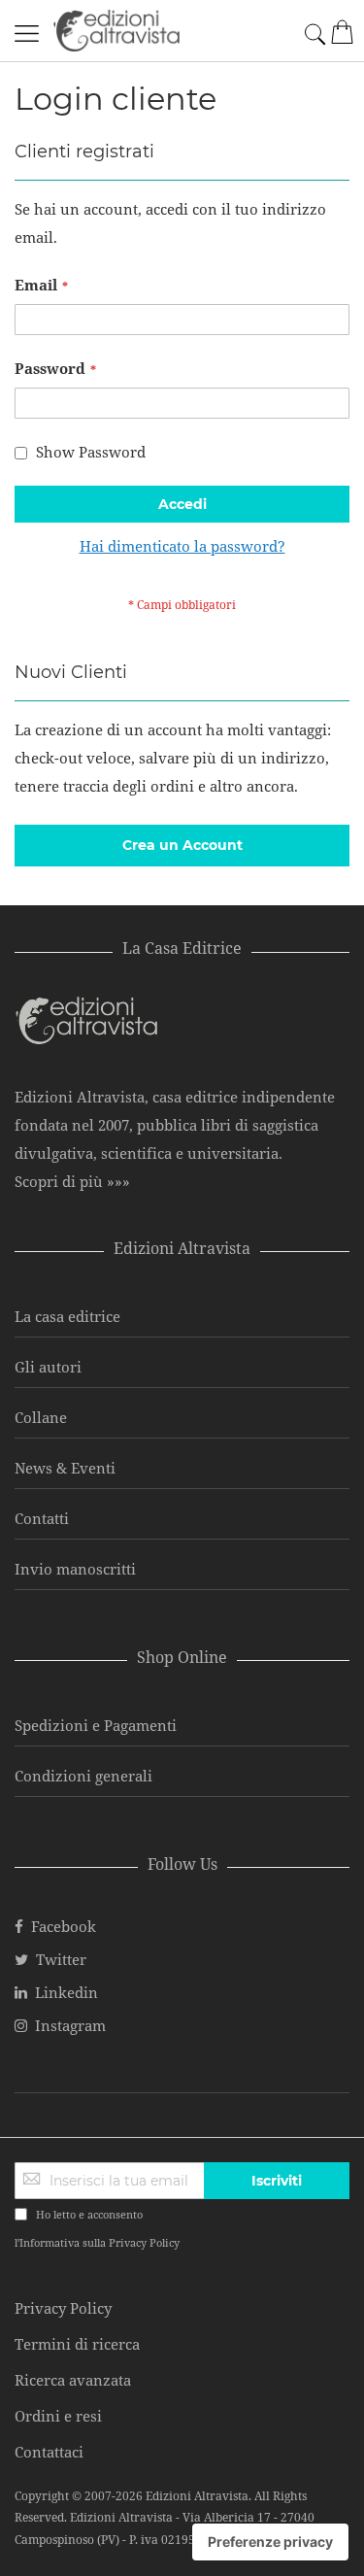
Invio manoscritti (75, 1569)
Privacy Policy (144, 2242)
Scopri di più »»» (72, 1181)
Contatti (42, 1518)
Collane (41, 1417)
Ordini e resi (58, 2416)
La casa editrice (67, 1316)
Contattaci (49, 2452)
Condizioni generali (83, 1776)
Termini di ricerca (77, 2344)
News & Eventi (65, 1468)
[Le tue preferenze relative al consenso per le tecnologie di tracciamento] (270, 2542)
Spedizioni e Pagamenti (96, 1725)
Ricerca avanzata (73, 2380)
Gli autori (48, 1367)
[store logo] (116, 31)
